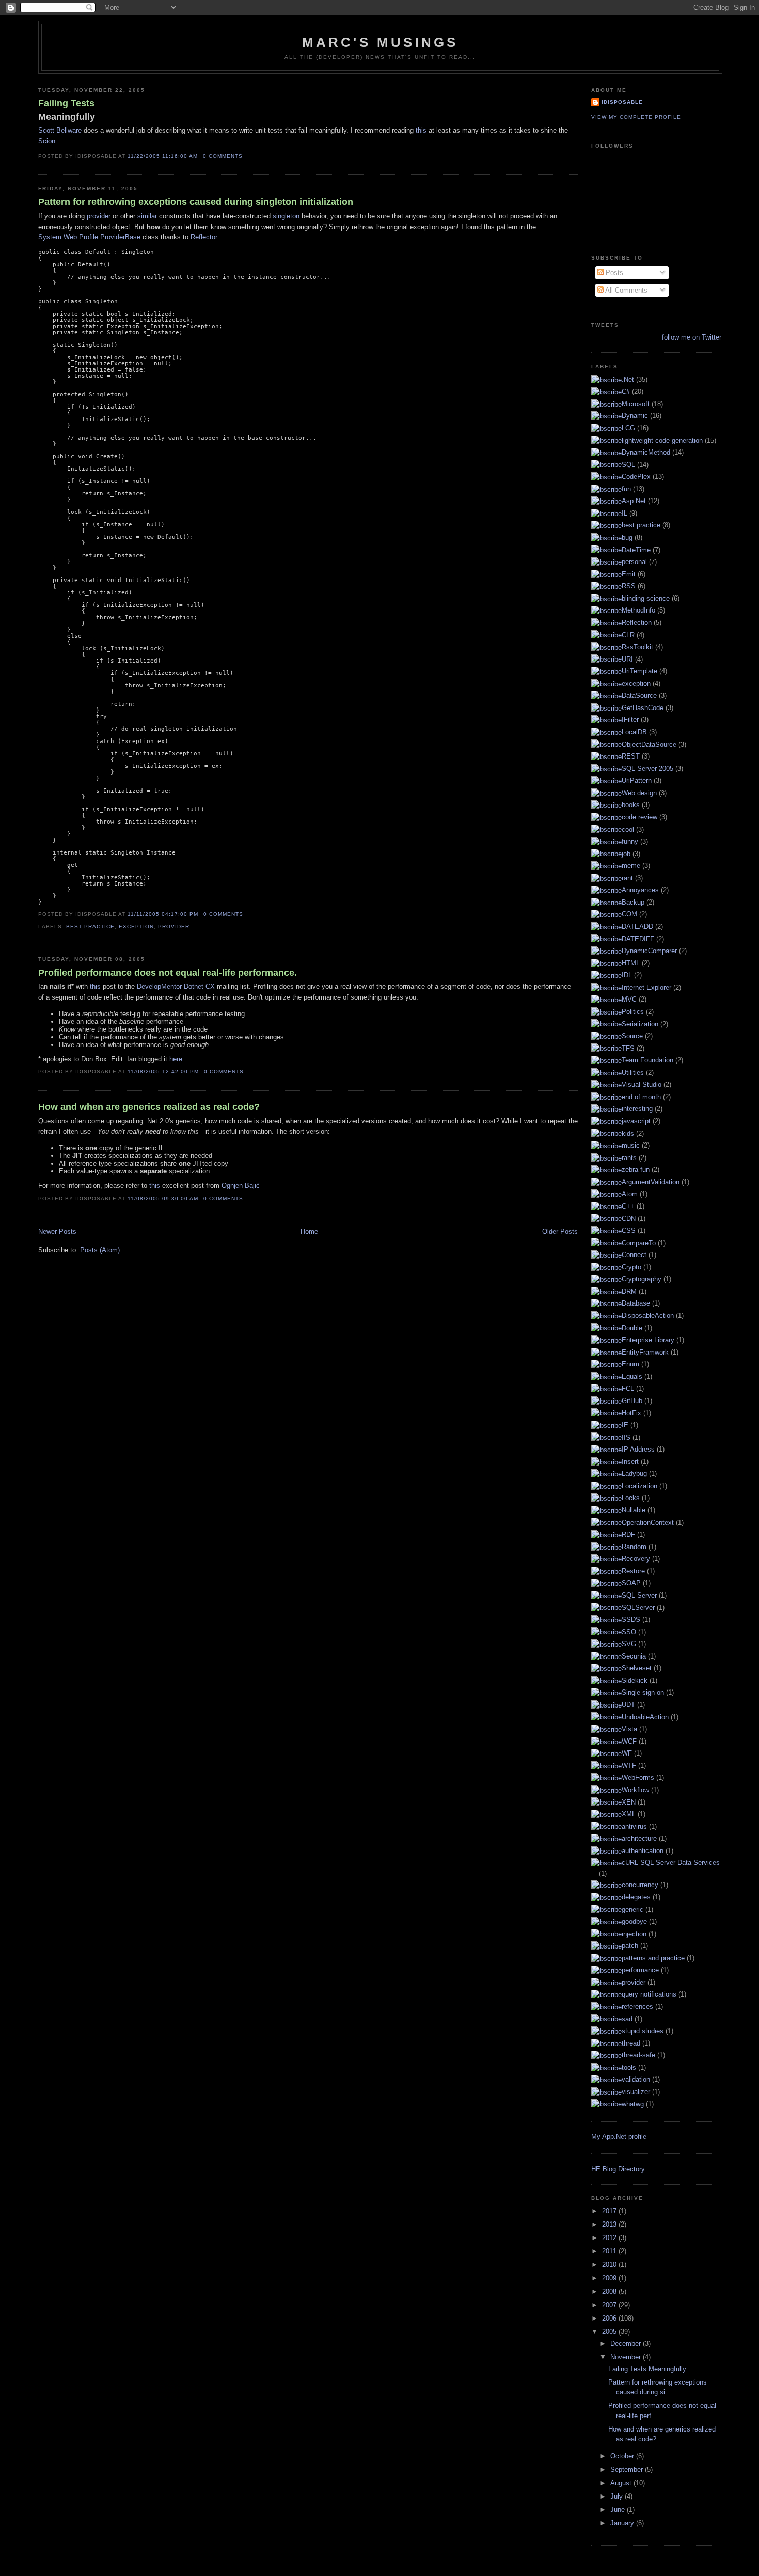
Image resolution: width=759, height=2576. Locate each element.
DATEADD (637, 927)
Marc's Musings (380, 42)
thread (631, 2043)
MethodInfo (638, 610)
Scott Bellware (60, 130)
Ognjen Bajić (241, 1186)
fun (626, 489)
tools (629, 2067)
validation (636, 2079)
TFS (628, 1048)
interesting (637, 1109)
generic (632, 1910)
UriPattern (637, 780)
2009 (610, 2278)
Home (309, 1231)
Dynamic (635, 416)
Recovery (636, 1559)
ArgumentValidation (651, 1182)
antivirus (634, 1826)
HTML (631, 963)
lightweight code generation (662, 440)
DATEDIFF (638, 939)
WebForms (638, 1777)
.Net (628, 380)
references (637, 2007)
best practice (90, 927)
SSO (629, 1632)
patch (630, 1946)
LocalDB (634, 732)
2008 (610, 2291)
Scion (47, 141)
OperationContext (648, 1523)
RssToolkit (637, 647)
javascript (636, 1121)
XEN (629, 1802)
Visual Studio (642, 1084)
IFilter (630, 720)
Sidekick (635, 1680)
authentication (643, 1851)
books (631, 805)
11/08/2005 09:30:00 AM (163, 1198)
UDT (628, 1705)
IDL (627, 975)
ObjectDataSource (649, 744)
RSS (629, 586)
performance (640, 1970)
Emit (629, 574)
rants (629, 1158)
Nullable (634, 1510)
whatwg (633, 2104)
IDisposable (622, 102)
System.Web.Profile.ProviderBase (89, 237)
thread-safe (638, 2055)
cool (628, 830)
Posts (613, 273)
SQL (628, 465)
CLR (628, 635)
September (628, 2469)
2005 (610, 2332)
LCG (628, 428)
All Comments (626, 290)
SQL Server (639, 1595)
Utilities (633, 1073)
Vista (629, 1729)
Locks (631, 1498)
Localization (639, 1486)
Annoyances (640, 890)
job (626, 854)
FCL (628, 1388)
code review (639, 817)
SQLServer (638, 1608)
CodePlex (636, 477)
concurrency (640, 1885)
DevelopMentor (159, 986)
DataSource (639, 695)
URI (627, 659)
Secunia (634, 1656)
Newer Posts (57, 1231)
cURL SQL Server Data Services (671, 1863)
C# (626, 391)
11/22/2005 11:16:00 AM (163, 156)
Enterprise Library (648, 1340)
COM (629, 914)
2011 (610, 2251)
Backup (633, 902)
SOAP (631, 1583)
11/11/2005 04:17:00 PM (163, 914)
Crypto (631, 1267)
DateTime (636, 550)
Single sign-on (643, 1692)
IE (625, 1425)
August (622, 2483)
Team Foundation (647, 1060)
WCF (629, 1741)
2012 (610, 2238)
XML (629, 1814)
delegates (636, 1897)
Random (634, 1547)
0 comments (223, 156)
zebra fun (636, 1170)
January (623, 2523)
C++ (628, 1206)
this (421, 130)
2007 (610, 2305)
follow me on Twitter (691, 337)
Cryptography (642, 1279)
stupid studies (643, 2031)
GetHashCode (643, 708)
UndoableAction (645, 1717)
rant (627, 878)
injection (634, 1934)
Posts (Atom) (100, 1250)
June (619, 2510)
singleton (286, 216)
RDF (628, 1534)
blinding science (646, 598)
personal (634, 562)
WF (627, 1753)
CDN (629, 1219)
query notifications (649, 1994)
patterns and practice (653, 1958)
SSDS (631, 1620)
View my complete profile (636, 117)
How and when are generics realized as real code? (149, 1107)
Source (632, 1036)
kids (628, 1133)
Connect (634, 1255)
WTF (629, 1766)
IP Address (638, 1449)
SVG (629, 1644)
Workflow (635, 1790)
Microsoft (636, 404)
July (618, 2496)
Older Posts (560, 1231)
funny (630, 841)
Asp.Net (634, 501)
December (627, 2344)
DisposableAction (648, 1316)
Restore (633, 1571)
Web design (639, 793)
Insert (630, 1462)
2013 (610, 2224)
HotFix (631, 1413)
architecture (639, 1838)
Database (636, 1303)
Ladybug (634, 1474)
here (176, 1059)
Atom (630, 1194)
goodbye (634, 1921)
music (631, 1145)
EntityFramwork (645, 1352)
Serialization (640, 1024)
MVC (629, 999)
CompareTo (639, 1243)
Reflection (637, 623)
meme (631, 866)
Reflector (204, 237)
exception (136, 927)
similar (147, 216)
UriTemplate (639, 671)
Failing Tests (67, 110)
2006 (610, 2318)
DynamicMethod (646, 452)
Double (632, 1328)
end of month (641, 1097)
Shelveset (637, 1668)
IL (624, 513)
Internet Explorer (646, 987)
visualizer (636, 2092)
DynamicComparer (649, 951)
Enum (630, 1364)
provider (99, 216)
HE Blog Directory (618, 2169)
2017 (610, 2211)
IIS (626, 1437)
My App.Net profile (619, 2137)
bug (627, 537)
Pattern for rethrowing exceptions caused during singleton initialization (196, 202)
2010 (610, 2265)
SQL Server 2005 (647, 769)
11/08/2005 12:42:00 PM (163, 1072)
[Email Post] (246, 156)
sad (627, 2019)
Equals (632, 1376)
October (623, 2456)
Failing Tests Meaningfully (647, 2369)
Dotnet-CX (199, 986)
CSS (629, 1230)
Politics (633, 1012)
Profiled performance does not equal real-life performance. (168, 973)
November (627, 2357)
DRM (629, 1291)
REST (631, 756)
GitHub (632, 1401)
